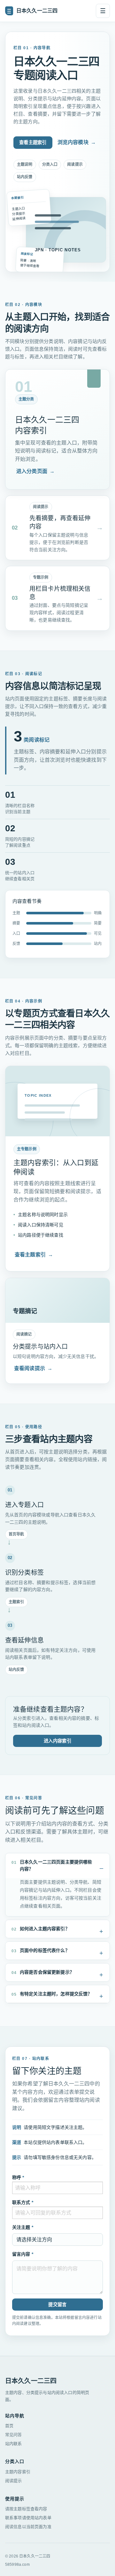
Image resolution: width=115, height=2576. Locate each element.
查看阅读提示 (33, 1368)
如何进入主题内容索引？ (41, 1929)
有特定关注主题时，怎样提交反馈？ (52, 1994)
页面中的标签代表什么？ (41, 1951)
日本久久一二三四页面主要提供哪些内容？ (52, 1865)
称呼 (18, 2177)
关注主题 (23, 2227)
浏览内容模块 (77, 142)
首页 (9, 2426)
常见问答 (14, 2435)
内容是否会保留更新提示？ (43, 1972)
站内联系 (14, 2444)
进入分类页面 (35, 471)
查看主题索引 (33, 142)
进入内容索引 (57, 1741)
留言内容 (23, 2254)
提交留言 (57, 2305)
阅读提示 (14, 2481)
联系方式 (23, 2202)
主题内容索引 (18, 2472)
